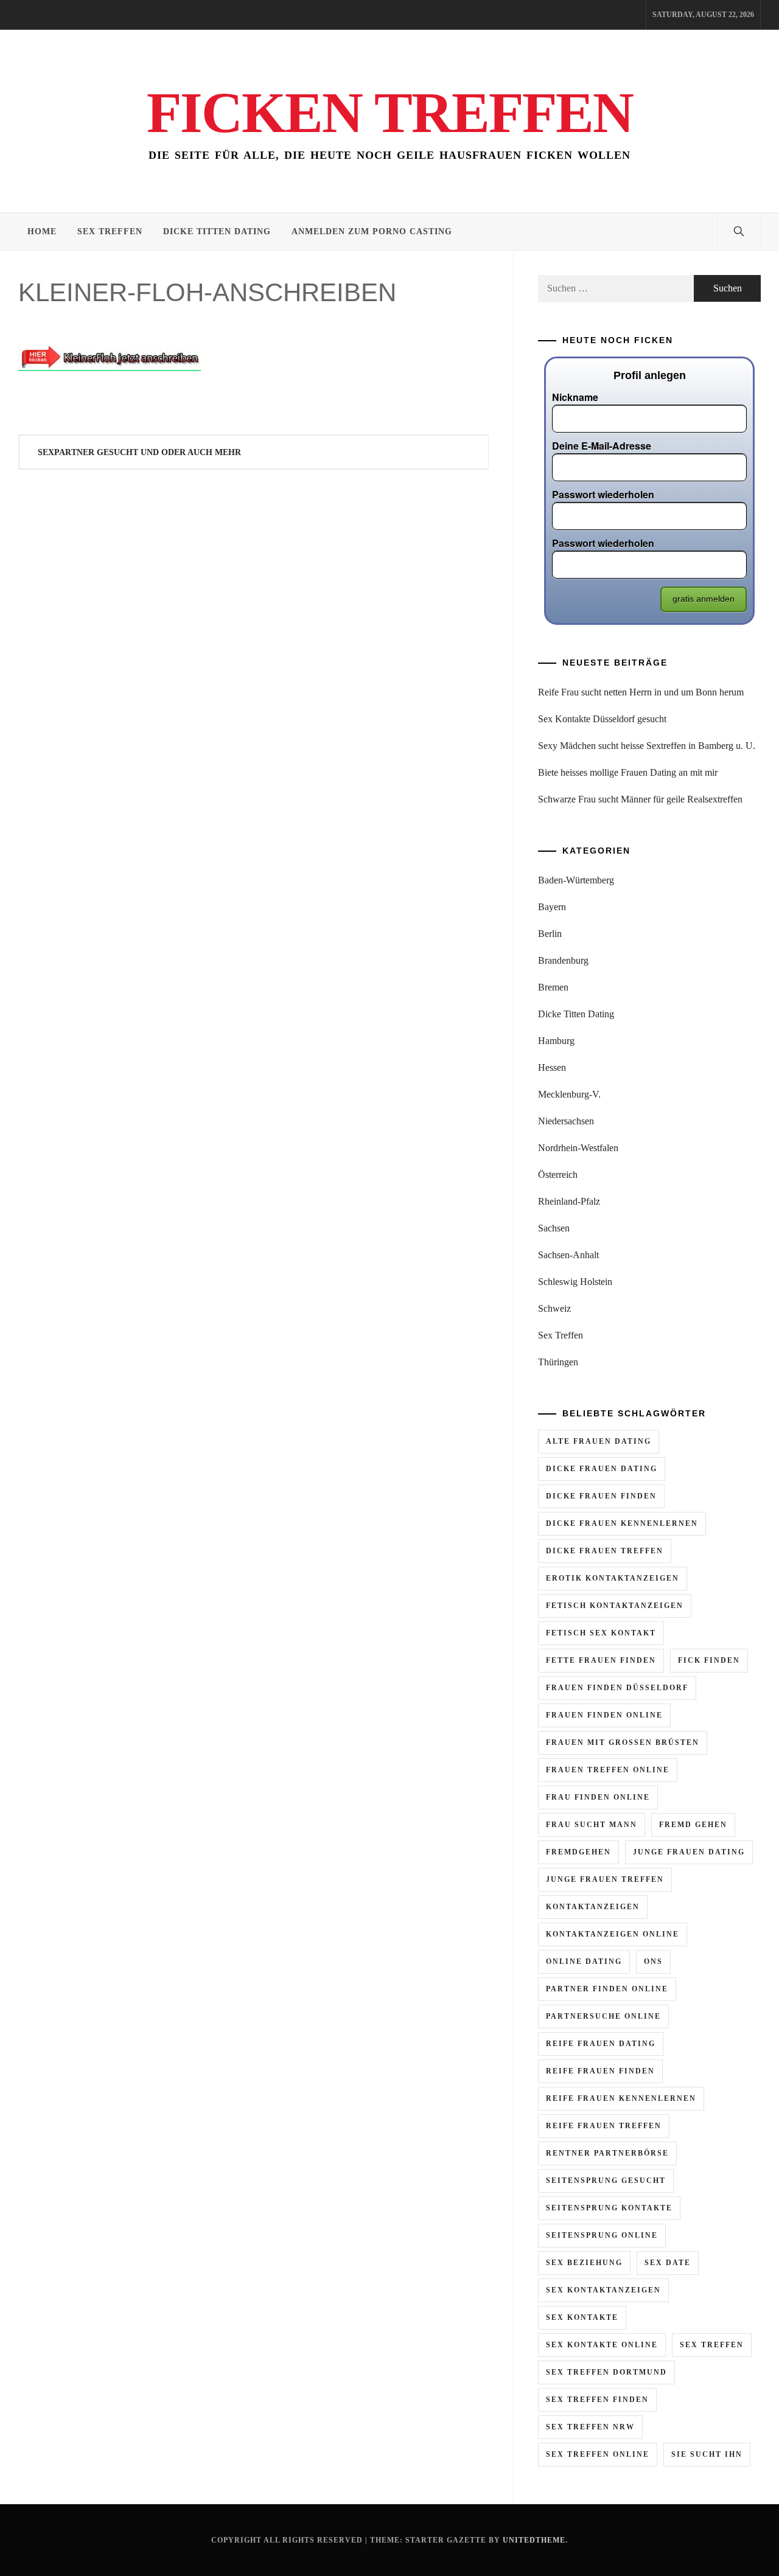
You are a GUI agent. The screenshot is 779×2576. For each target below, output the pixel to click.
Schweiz (554, 1308)
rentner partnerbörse (607, 2153)
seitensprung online (602, 2235)
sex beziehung (584, 2263)
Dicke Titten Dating (217, 231)
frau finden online (598, 1797)
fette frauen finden (601, 1660)
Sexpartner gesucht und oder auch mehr (139, 452)
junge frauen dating (689, 1852)
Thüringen (558, 1362)
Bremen (553, 987)
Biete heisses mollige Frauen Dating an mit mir (628, 772)
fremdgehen (578, 1852)
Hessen (552, 1067)
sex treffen (712, 2345)
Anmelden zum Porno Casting (372, 231)
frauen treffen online (608, 1770)
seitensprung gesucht (606, 2181)
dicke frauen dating (602, 1469)
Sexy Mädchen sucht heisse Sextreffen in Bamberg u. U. (647, 746)
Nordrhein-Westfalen (578, 1148)
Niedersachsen (566, 1121)
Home (42, 231)
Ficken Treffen (390, 113)
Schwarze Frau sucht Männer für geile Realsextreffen (640, 799)
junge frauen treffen (605, 1879)
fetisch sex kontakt (601, 1633)
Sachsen (554, 1228)
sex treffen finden (597, 2400)
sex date (668, 2263)
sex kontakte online (602, 2345)
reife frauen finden (600, 2071)
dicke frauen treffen (605, 1551)
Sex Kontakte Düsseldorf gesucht (602, 719)
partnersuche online (603, 2016)
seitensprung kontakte (609, 2208)
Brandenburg (563, 960)
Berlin (550, 934)
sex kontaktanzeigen (603, 2290)
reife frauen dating (601, 2044)
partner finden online (607, 1989)
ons (653, 1962)
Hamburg (556, 1041)
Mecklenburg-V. (569, 1094)
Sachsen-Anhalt (568, 1255)
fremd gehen (693, 1825)
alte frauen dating (599, 1441)
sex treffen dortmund (606, 2372)
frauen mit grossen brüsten (623, 1742)
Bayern (552, 907)
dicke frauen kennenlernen (622, 1523)
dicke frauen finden (601, 1496)
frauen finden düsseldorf (617, 1688)
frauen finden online (604, 1715)
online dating (584, 1962)
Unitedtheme (534, 2540)
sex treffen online (598, 2454)
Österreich (558, 1175)
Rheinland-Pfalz (569, 1201)
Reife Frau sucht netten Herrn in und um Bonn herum (641, 692)
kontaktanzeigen (593, 1907)
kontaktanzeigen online (613, 1934)
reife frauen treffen (604, 2126)
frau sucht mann (592, 1825)
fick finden (709, 1660)
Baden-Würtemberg (576, 880)
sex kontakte (582, 2317)
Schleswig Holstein (575, 1282)
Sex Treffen (110, 231)
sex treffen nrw (590, 2427)
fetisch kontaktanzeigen (615, 1606)
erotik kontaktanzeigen (613, 1578)
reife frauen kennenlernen (621, 2098)
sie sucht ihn (707, 2454)
